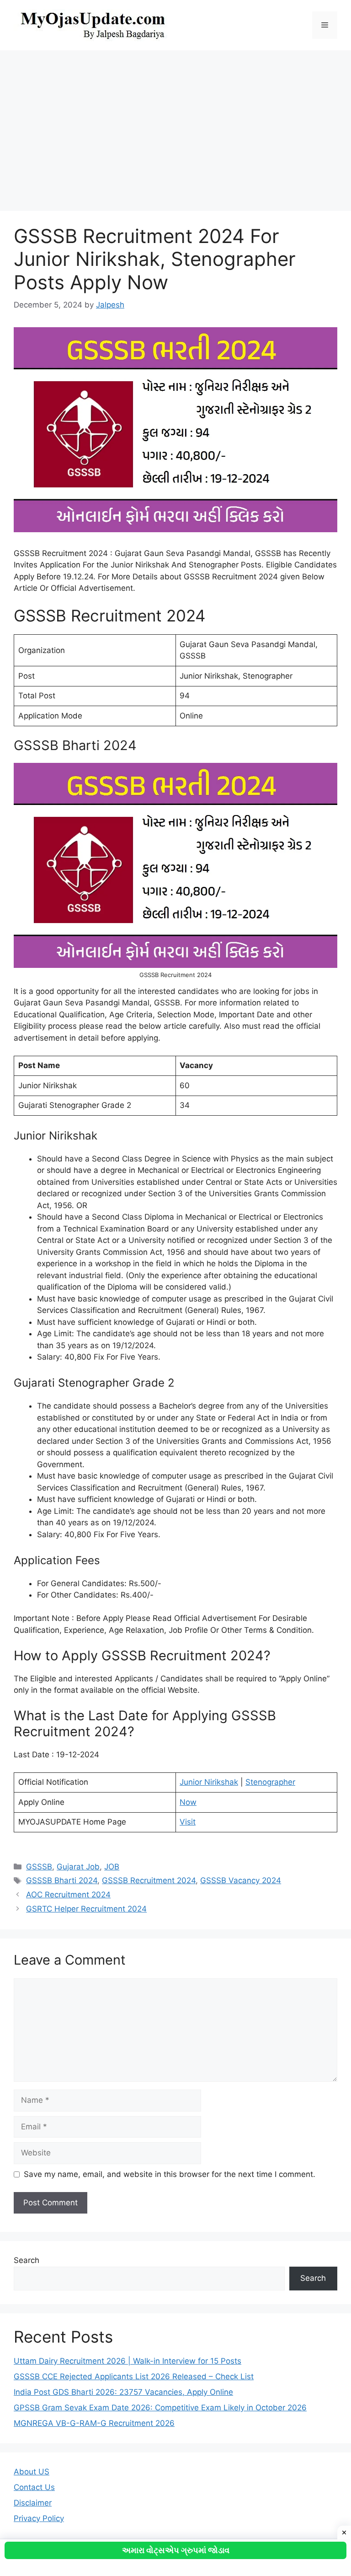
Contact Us (34, 2487)
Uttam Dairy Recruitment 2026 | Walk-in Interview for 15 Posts (128, 2361)
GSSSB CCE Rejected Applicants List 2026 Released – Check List (134, 2376)
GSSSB (39, 1867)
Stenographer (270, 1782)
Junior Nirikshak (209, 1782)
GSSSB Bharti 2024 (62, 1880)
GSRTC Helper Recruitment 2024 (86, 1909)
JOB (112, 1867)
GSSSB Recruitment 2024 (149, 1880)
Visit (188, 1822)
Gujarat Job (78, 1867)
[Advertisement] (175, 126)
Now (188, 1802)
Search (27, 2260)
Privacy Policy (39, 2518)
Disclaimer (33, 2503)
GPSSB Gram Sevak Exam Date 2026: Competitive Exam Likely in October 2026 (160, 2408)
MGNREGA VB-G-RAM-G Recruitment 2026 (94, 2423)
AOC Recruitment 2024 (68, 1895)
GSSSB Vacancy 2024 (241, 1880)
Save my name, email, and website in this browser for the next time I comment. (170, 2174)
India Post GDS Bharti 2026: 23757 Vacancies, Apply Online (123, 2392)
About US (32, 2472)
